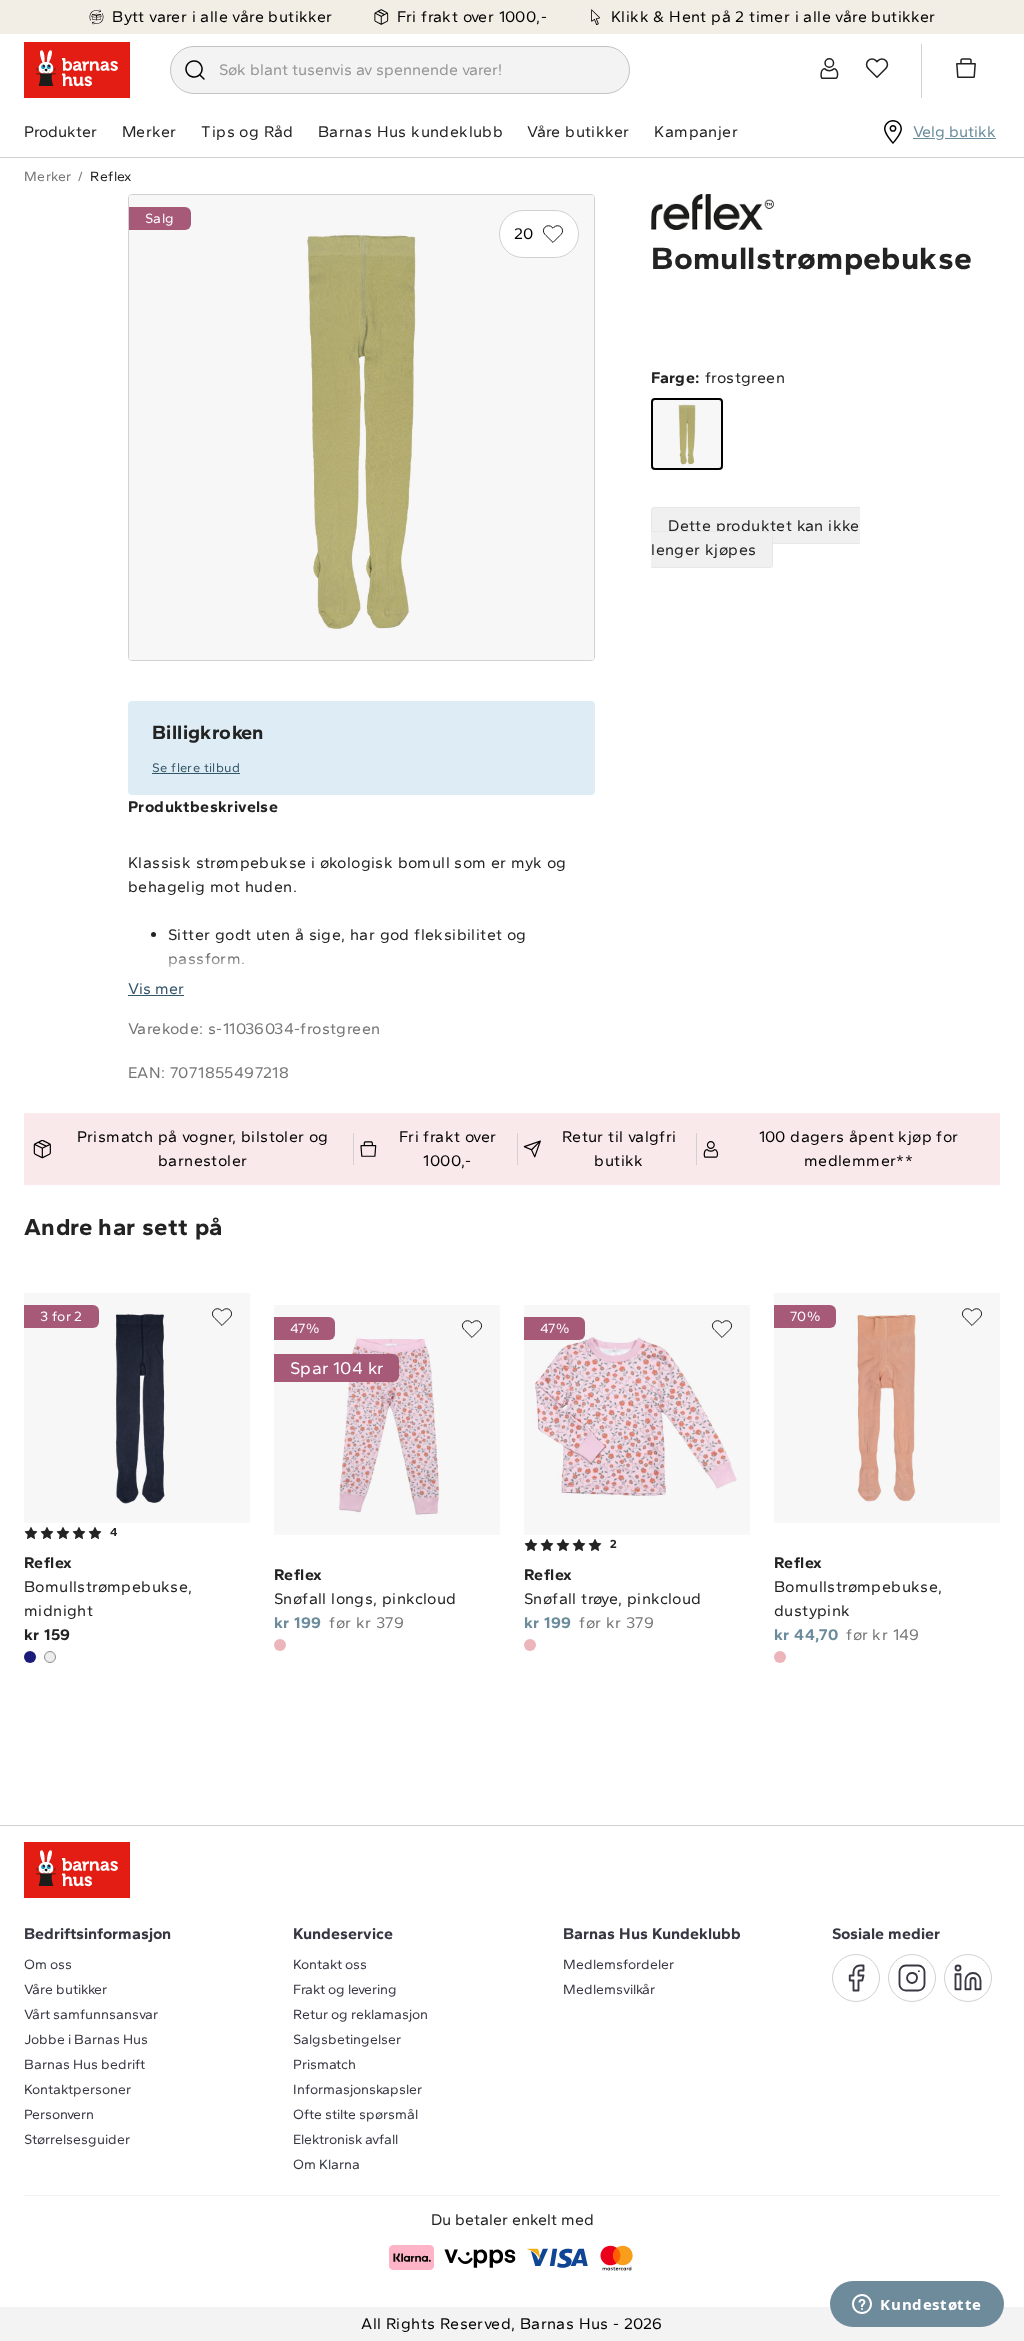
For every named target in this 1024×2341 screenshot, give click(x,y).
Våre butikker (578, 131)
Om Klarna (326, 2164)
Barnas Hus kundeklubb (410, 131)
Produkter (60, 131)
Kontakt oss (330, 1964)
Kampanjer (696, 131)
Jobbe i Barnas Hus (86, 2039)
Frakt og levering (345, 1989)
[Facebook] (856, 1978)
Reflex (110, 176)
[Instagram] (912, 1978)
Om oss (48, 1964)
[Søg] (195, 70)
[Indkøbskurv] (969, 71)
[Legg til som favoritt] (222, 1317)
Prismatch (324, 2064)
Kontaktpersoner (77, 2089)
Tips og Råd (247, 131)
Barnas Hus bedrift (84, 2064)
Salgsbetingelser (347, 2039)
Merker (149, 131)
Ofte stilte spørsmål (355, 2114)
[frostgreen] (687, 434)
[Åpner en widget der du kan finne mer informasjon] (917, 2306)
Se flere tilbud (196, 767)
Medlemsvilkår (609, 1989)
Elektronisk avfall (345, 2139)
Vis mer (156, 988)
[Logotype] (77, 70)
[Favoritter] (877, 68)
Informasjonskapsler (357, 2089)
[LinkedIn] (968, 1978)
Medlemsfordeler (618, 1964)
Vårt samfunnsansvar (91, 2014)
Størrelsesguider (77, 2139)
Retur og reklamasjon (360, 2014)
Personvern (59, 2114)
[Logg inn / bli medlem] (829, 68)
